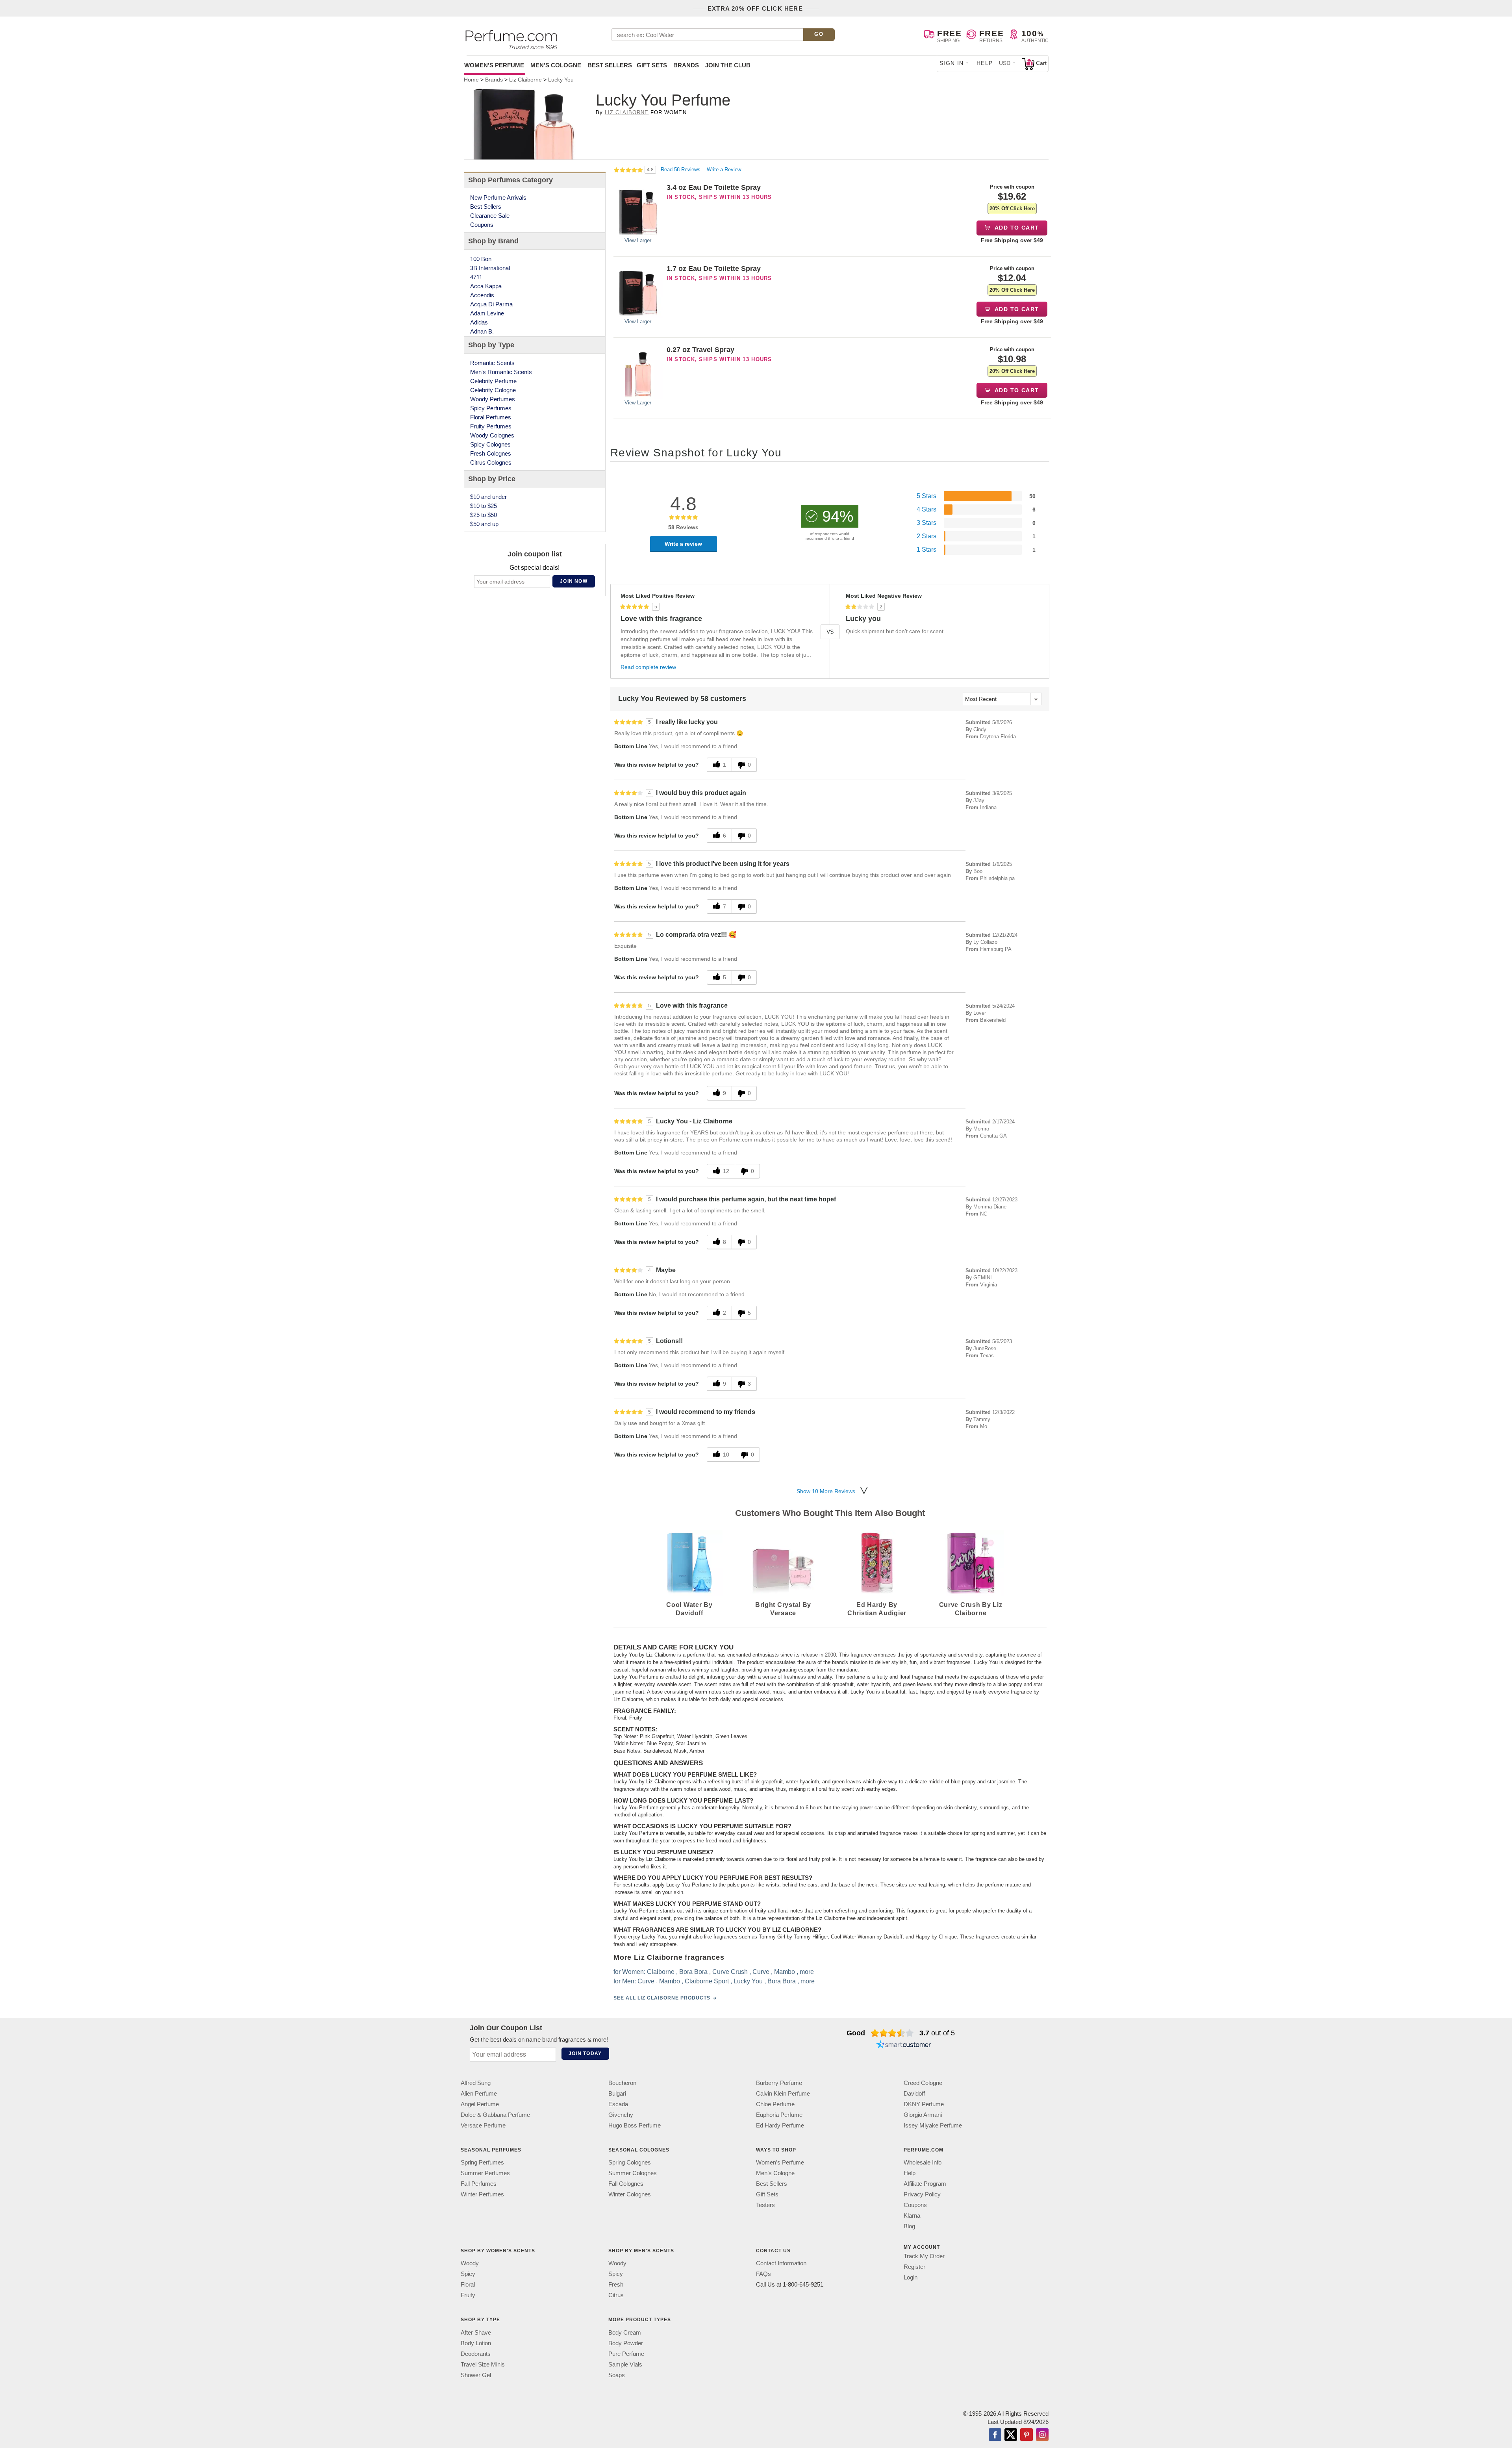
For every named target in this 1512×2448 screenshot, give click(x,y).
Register (914, 2267)
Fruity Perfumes (491, 426)
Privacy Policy (922, 2194)
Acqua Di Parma (491, 304)
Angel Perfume (480, 2104)
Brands (686, 65)
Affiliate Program (925, 2184)
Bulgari (617, 2093)
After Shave (476, 2332)
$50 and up (484, 524)
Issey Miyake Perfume (933, 2125)
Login (911, 2277)
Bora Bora (693, 1972)
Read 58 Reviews (681, 170)
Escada (618, 2104)
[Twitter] (1011, 2435)
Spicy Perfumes (491, 408)
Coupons (482, 225)
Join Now (574, 581)
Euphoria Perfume (779, 2115)
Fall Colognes (626, 2184)
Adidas (479, 322)
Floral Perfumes (491, 417)
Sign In (952, 63)
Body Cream (625, 2332)
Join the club (728, 65)
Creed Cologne (923, 2083)
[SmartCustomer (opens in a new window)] (904, 2046)
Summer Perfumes (485, 2173)
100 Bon (481, 259)
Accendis (482, 295)
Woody (470, 2263)
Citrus (616, 2295)
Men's (556, 65)
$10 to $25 (484, 506)
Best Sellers (610, 65)
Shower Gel (476, 2375)
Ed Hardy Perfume (780, 2125)
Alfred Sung (476, 2083)
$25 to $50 (484, 515)
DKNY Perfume (924, 2104)
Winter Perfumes (482, 2194)
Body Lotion (476, 2343)
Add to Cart (1016, 228)
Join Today (585, 2053)
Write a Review (724, 170)
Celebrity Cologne (493, 390)
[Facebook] (995, 2435)
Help (985, 63)
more (807, 1972)
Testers (765, 2205)
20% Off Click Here (1012, 208)
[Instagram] (1042, 2435)
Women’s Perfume (780, 2162)
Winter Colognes (630, 2194)
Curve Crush (730, 1972)
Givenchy (621, 2115)
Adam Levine (487, 313)
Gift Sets (652, 65)
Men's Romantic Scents (501, 372)
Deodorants (476, 2353)
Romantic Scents (492, 363)
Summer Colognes (633, 2173)
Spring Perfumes (482, 2162)
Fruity (468, 2295)
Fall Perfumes (479, 2184)
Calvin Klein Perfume (783, 2093)
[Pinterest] (1027, 2435)
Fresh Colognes (491, 453)
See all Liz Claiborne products (662, 1998)
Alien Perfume (479, 2093)
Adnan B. (482, 331)
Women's (494, 65)
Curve (761, 1972)
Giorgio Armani (923, 2115)
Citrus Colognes (491, 462)
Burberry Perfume (779, 2083)
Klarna (912, 2215)
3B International (490, 268)
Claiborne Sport (707, 1981)
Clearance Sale (490, 216)
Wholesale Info (923, 2162)
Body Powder (626, 2343)
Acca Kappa (486, 286)
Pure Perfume (626, 2353)
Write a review (683, 544)
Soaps (617, 2375)
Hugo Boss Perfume (635, 2125)
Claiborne (661, 1972)
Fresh (616, 2284)
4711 (476, 277)
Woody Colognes (492, 435)
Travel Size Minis (483, 2364)
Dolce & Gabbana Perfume (495, 2115)
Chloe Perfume (775, 2104)
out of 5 (937, 2033)
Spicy (468, 2274)
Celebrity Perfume (493, 381)
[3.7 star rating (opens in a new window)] (892, 2033)
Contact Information (781, 2263)
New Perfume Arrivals (498, 197)
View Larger (638, 240)
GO (819, 34)
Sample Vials (625, 2364)
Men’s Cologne (775, 2173)
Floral (468, 2284)
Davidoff (914, 2093)
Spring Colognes (630, 2162)
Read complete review (648, 667)
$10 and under (488, 497)
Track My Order (924, 2256)
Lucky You (748, 1981)
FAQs (763, 2274)
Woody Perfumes (493, 399)
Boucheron (622, 2083)
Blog (909, 2226)
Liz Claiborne (627, 112)
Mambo (785, 1972)
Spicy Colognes (490, 444)
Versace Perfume (483, 2125)
